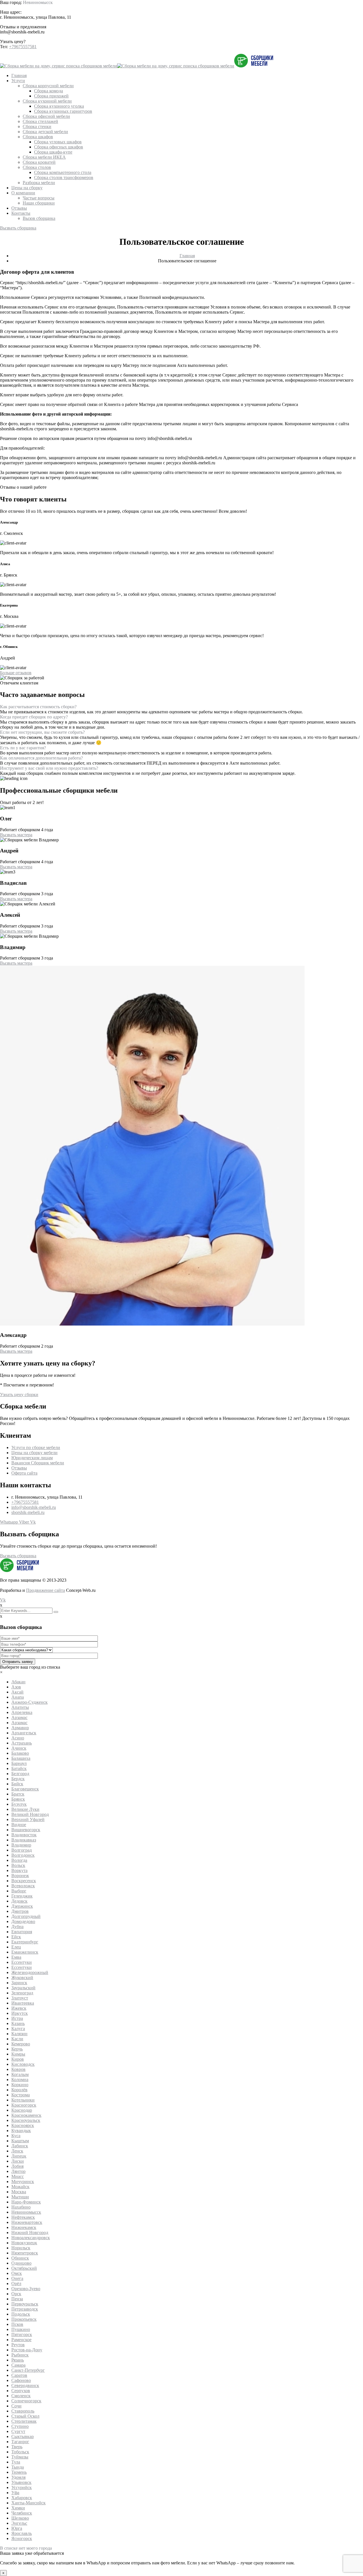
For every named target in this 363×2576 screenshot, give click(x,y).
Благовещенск (25, 1789)
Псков (17, 2324)
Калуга (18, 2029)
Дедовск (19, 1901)
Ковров (18, 2069)
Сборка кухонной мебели (47, 101)
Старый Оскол (25, 2416)
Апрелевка (22, 1712)
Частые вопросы (39, 198)
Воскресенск (24, 1881)
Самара (18, 2365)
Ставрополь (23, 2411)
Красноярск (23, 2125)
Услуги (18, 81)
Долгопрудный (26, 1916)
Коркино (20, 2085)
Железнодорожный (30, 1972)
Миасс (18, 2176)
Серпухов (21, 2391)
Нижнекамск (24, 2227)
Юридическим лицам (32, 1458)
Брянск (18, 1799)
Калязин (19, 2034)
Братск (18, 1794)
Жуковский (22, 1978)
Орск (16, 2294)
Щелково (20, 2518)
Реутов (18, 2345)
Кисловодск (23, 2064)
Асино (18, 1738)
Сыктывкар (23, 2436)
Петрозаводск (25, 2309)
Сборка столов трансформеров (64, 177)
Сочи (16, 2406)
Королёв (19, 2090)
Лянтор (18, 2171)
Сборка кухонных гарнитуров (63, 111)
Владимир (21, 1845)
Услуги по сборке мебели (36, 1447)
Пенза (17, 2299)
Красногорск (24, 2105)
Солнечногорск (26, 2401)
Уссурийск (22, 2487)
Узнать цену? (13, 42)
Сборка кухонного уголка (59, 106)
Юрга (17, 2528)
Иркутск (20, 2013)
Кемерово (21, 2044)
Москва (19, 2192)
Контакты (21, 213)
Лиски (18, 2161)
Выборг (19, 1891)
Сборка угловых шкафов (58, 142)
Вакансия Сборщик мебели (38, 1463)
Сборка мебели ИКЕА (44, 157)
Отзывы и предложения (23, 27)
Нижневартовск (27, 2222)
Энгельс (19, 2523)
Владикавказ (24, 1840)
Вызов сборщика (39, 218)
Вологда (19, 1860)
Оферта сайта (24, 1473)
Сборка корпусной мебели (48, 86)
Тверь (17, 2447)
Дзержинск (22, 1906)
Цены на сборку (27, 188)
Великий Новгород (30, 1814)
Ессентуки (22, 1962)
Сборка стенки (37, 126)
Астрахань (22, 1743)
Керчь (17, 2049)
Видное (19, 1825)
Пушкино (21, 2329)
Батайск (19, 1768)
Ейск (16, 1937)
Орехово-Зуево (26, 2289)
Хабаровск (22, 2498)
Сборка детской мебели (45, 132)
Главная (19, 75)
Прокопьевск (24, 2319)
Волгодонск (23, 1855)
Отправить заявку (18, 1662)
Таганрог (20, 2442)
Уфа (15, 2493)
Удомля (18, 2477)
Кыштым (20, 2141)
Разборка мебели (39, 183)
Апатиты (20, 1707)
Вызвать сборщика (18, 228)
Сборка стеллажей (40, 121)
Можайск (20, 2187)
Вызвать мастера (16, 835)
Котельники (23, 2100)
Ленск (17, 2151)
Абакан (18, 1682)
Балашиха (21, 1758)
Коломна (20, 2080)
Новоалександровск (31, 2238)
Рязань (18, 2360)
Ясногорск (22, 2538)
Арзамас (19, 1717)
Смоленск (21, 2396)
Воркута (19, 1870)
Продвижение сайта (46, 1590)
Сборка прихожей (51, 96)
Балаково (20, 1753)
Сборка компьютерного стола (63, 172)
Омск (17, 2273)
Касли (17, 2039)
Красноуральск (26, 2120)
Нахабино (21, 2207)
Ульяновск (21, 2482)
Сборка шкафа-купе (53, 152)
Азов (16, 1687)
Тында (18, 2467)
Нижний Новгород (30, 2233)
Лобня (17, 2166)
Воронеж (20, 1876)
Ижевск (19, 2008)
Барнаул (19, 1763)
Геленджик (22, 1896)
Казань (18, 2023)
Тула (16, 2462)
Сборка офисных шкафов (59, 147)
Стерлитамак (24, 2421)
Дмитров (20, 1911)
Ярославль (22, 2533)
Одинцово (21, 2263)
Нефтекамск (23, 2217)
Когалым (20, 2074)
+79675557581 (23, 47)
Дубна (17, 1927)
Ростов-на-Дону (27, 2350)
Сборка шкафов (38, 137)
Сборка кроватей (39, 162)
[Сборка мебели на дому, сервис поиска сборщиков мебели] (59, 66)
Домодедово (23, 1921)
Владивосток (24, 1835)
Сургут (18, 2431)
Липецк (19, 2156)
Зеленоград (22, 1993)
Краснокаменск (26, 2115)
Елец (16, 1947)
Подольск (21, 2314)
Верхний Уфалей (28, 1819)
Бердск (18, 1779)
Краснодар (22, 2110)
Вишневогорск (26, 1830)
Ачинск (19, 1748)
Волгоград (22, 1850)
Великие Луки (25, 1809)
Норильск (21, 2248)
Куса (16, 2136)
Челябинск (22, 2513)
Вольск (18, 1865)
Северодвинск (25, 2385)
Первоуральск (25, 2304)
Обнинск (20, 2258)
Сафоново (21, 2380)
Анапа (18, 1697)
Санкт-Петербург (28, 2370)
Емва (16, 1957)
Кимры (18, 2054)
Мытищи (20, 2197)
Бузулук (19, 1804)
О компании (23, 193)
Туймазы (20, 2457)
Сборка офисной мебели (46, 116)
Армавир (20, 1728)
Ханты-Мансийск (29, 2503)
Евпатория (22, 1932)
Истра (17, 2018)
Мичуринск (23, 2182)
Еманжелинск (25, 1952)
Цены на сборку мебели (34, 1453)
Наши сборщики (39, 203)
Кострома (21, 2095)
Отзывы (19, 208)
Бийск (17, 1784)
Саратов (19, 2375)
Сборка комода (48, 91)
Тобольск (20, 2452)
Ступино (20, 2426)
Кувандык (21, 2131)
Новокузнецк (24, 2243)
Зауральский (23, 1988)
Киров (18, 2059)
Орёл (16, 2283)
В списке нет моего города (26, 2548)
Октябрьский (24, 2268)
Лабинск (20, 2146)
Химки (18, 2508)
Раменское (21, 2340)
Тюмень (19, 2472)
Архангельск (24, 1733)
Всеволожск (23, 1886)
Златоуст (20, 1998)
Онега (17, 2278)
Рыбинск (20, 2355)
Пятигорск (22, 2334)
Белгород (20, 1774)
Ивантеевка (23, 2003)
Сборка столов (37, 167)
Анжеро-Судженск (29, 1702)
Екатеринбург (25, 1942)
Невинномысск (38, 2)
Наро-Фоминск (26, 2202)
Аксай (17, 1692)
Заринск (19, 1983)
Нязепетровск (25, 2253)
